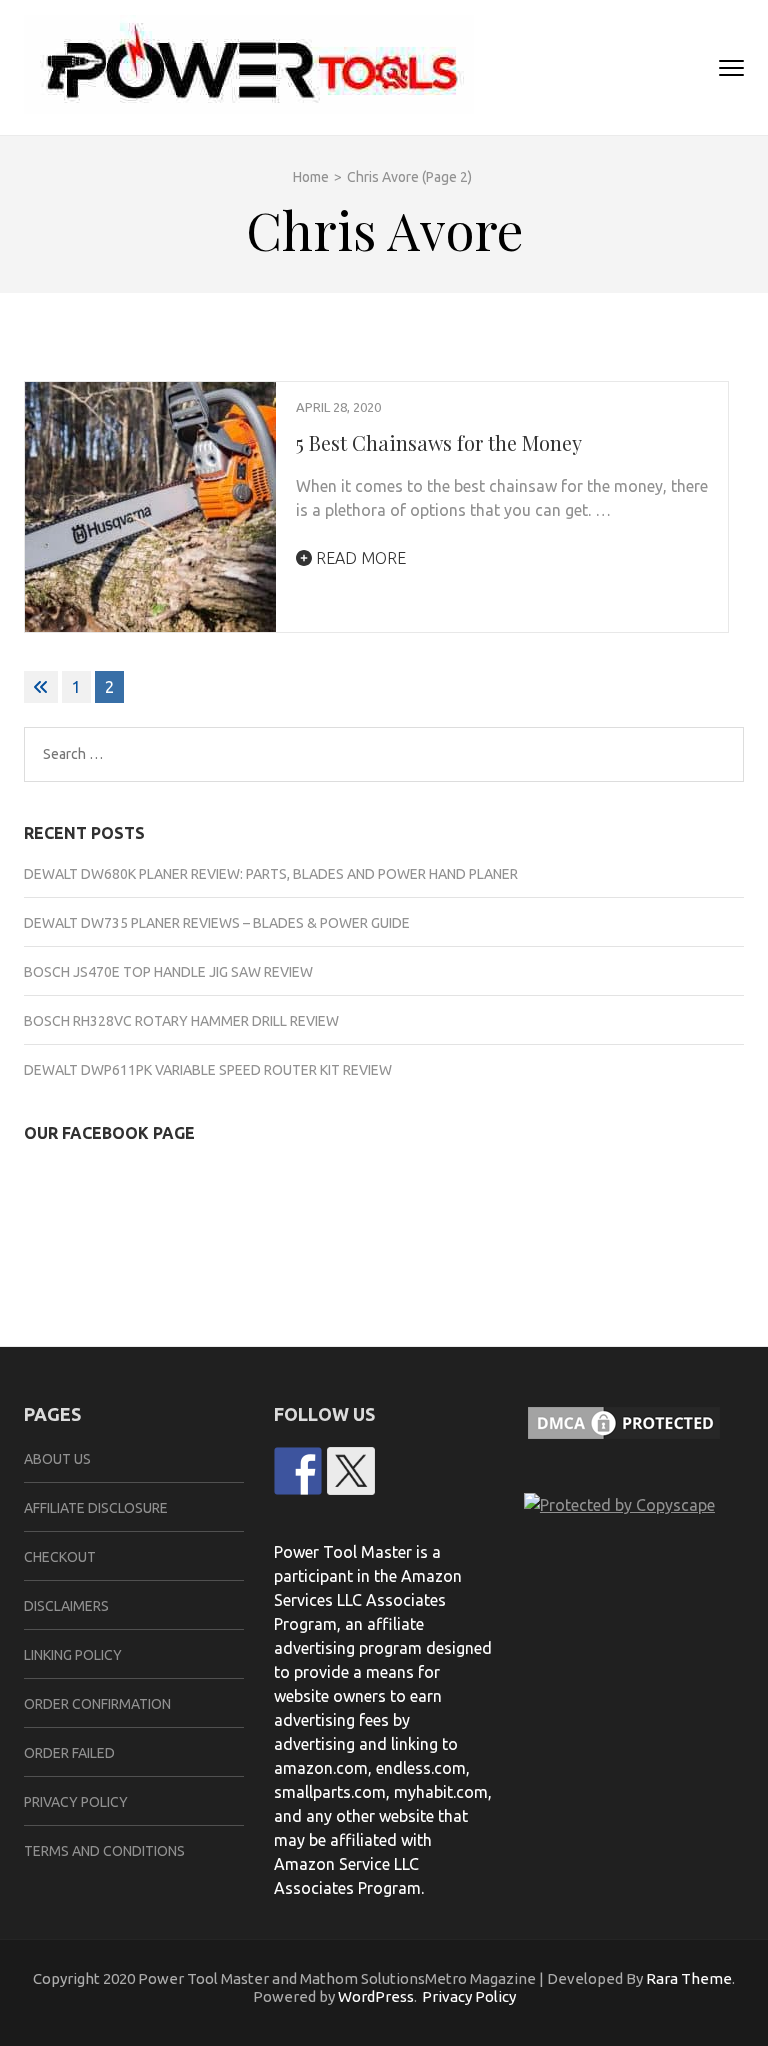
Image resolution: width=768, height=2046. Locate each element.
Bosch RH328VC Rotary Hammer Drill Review (181, 1021)
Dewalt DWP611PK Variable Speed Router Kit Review (208, 1070)
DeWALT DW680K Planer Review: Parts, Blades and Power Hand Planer (271, 874)
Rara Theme (689, 1978)
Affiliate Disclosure (96, 1508)
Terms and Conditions (104, 1851)
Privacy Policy (76, 1802)
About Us (57, 1459)
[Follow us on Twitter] (351, 1471)
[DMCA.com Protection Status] (624, 1457)
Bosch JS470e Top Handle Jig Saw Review (168, 972)
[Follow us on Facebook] (298, 1471)
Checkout (60, 1557)
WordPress (376, 1996)
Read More (359, 558)
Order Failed (69, 1753)
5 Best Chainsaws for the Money (439, 442)
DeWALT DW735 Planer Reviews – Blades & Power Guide (217, 923)
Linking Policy (73, 1655)
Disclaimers (66, 1606)
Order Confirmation (97, 1704)
